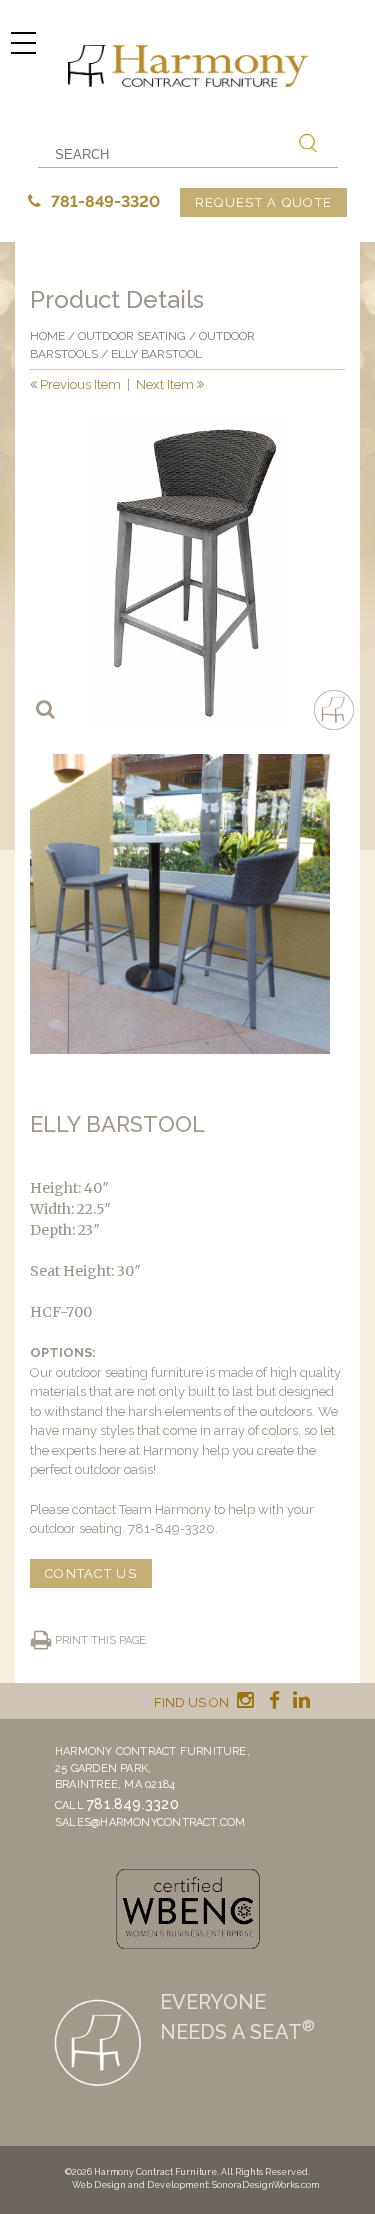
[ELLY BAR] (187, 571)
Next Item (165, 384)
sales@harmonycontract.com (150, 1822)
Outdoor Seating (132, 336)
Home (47, 336)
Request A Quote (264, 202)
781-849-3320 (103, 201)
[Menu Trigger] (23, 42)
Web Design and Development (140, 2185)
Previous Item (80, 384)
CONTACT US (91, 1573)
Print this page (100, 1640)
